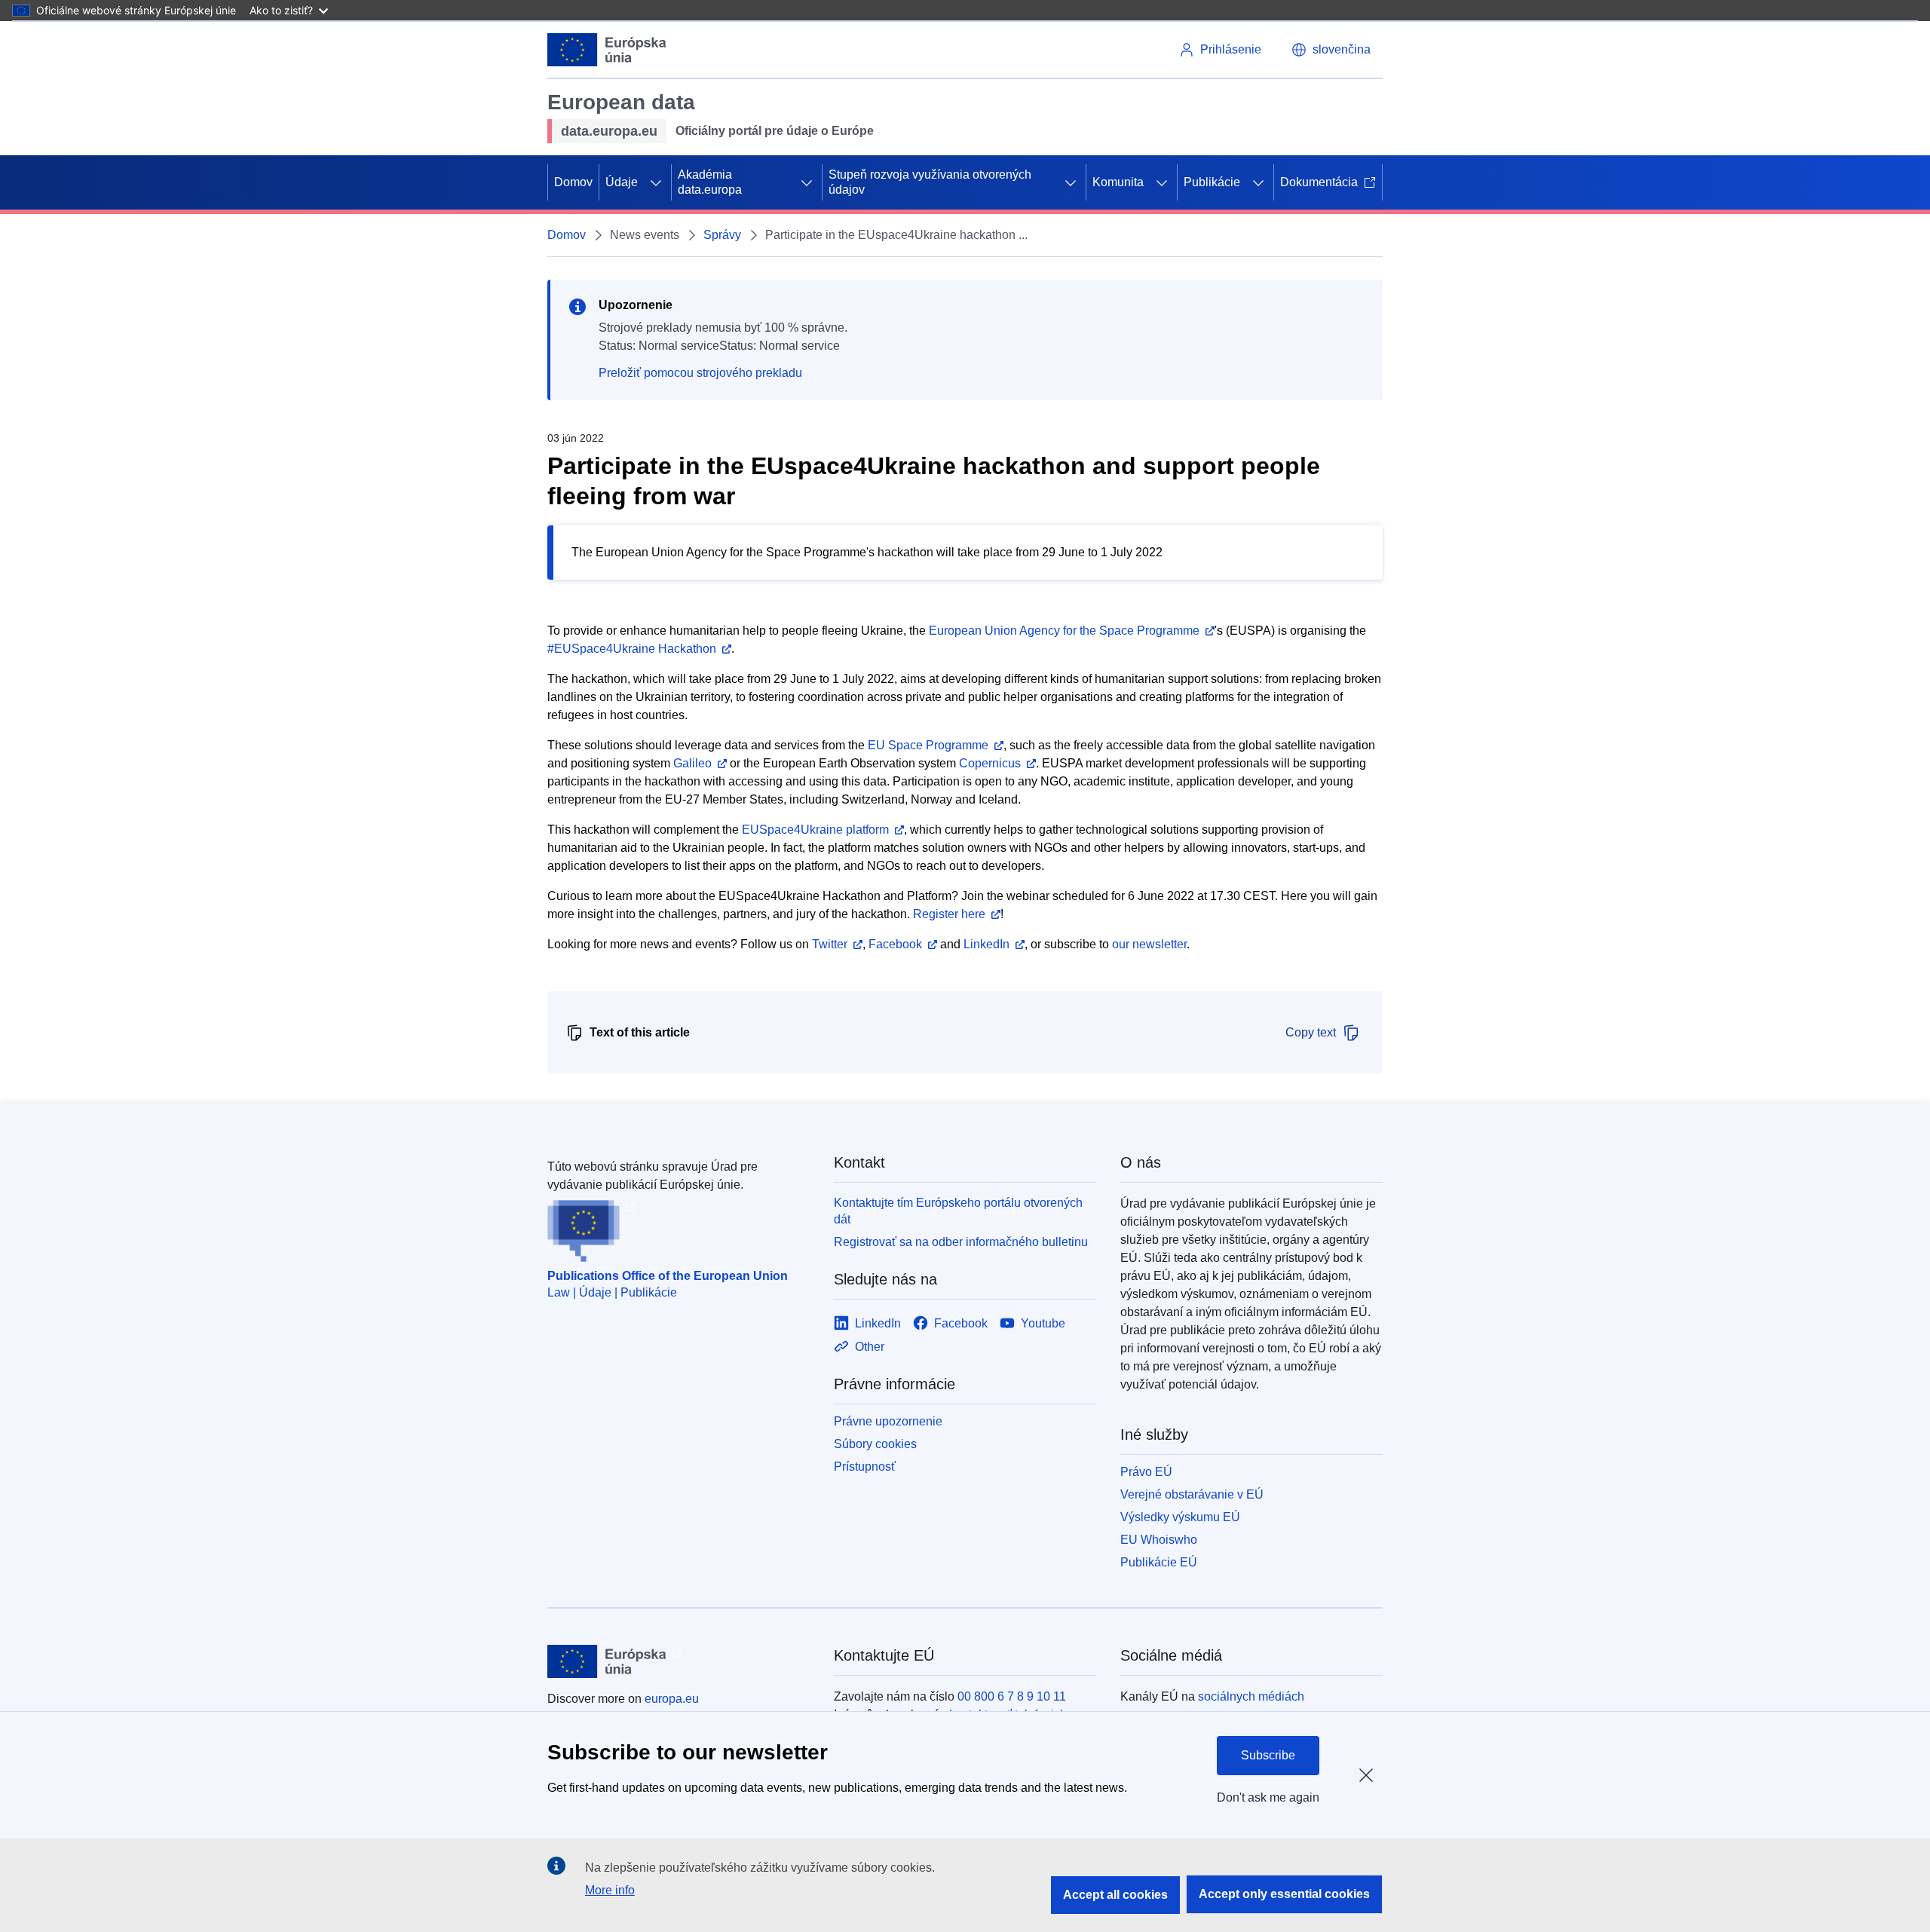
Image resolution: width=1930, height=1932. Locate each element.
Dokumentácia (1319, 182)
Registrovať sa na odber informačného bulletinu (961, 1242)
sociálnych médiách (1251, 1696)
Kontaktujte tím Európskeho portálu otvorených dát (958, 1211)
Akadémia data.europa (710, 182)
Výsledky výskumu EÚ (1180, 1517)
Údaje (622, 182)
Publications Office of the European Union (668, 1276)
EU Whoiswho (1159, 1540)
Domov (573, 182)
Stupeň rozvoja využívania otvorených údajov (930, 182)
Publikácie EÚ (1159, 1562)
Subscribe (1268, 1755)
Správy (722, 235)
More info (610, 1890)
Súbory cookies (875, 1444)
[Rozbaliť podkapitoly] (656, 182)
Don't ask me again (1268, 1797)
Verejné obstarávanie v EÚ (1192, 1494)
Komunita (1118, 182)
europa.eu (672, 1699)
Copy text (1311, 1032)
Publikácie (1212, 182)
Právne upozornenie (888, 1421)
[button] (1331, 50)
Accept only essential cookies (1284, 1894)
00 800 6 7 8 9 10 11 (1012, 1696)
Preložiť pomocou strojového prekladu (700, 373)
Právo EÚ (1146, 1472)
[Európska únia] (607, 50)
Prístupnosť (865, 1467)
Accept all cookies (1115, 1895)
